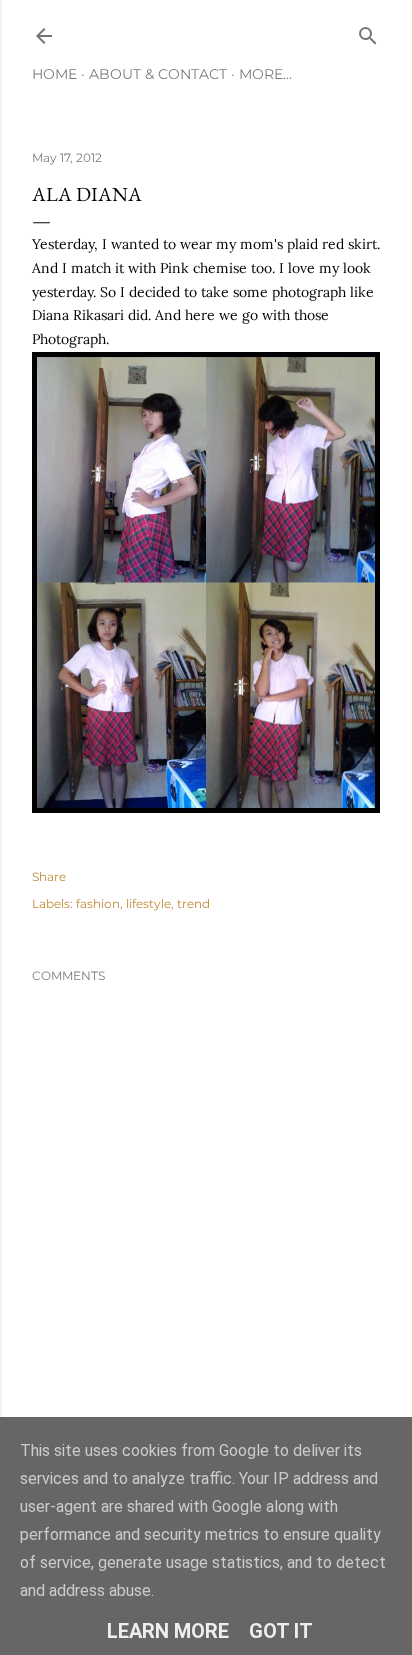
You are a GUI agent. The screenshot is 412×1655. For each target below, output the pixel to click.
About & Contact (158, 74)
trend (193, 903)
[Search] (368, 31)
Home (54, 74)
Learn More (168, 1631)
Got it (281, 1631)
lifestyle (148, 903)
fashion (98, 903)
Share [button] (49, 876)
